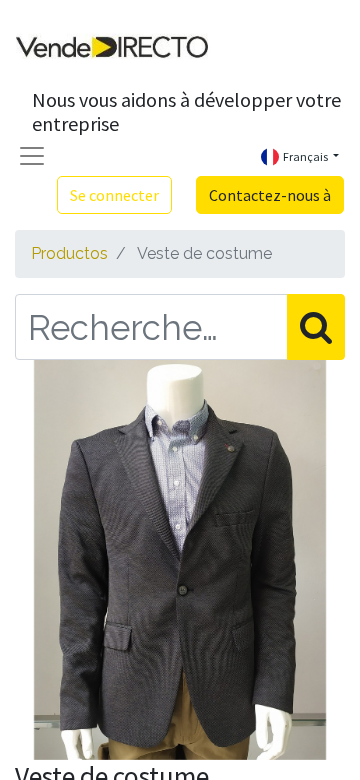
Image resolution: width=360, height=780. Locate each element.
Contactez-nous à (270, 195)
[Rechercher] (316, 327)
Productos (69, 253)
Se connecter (114, 195)
